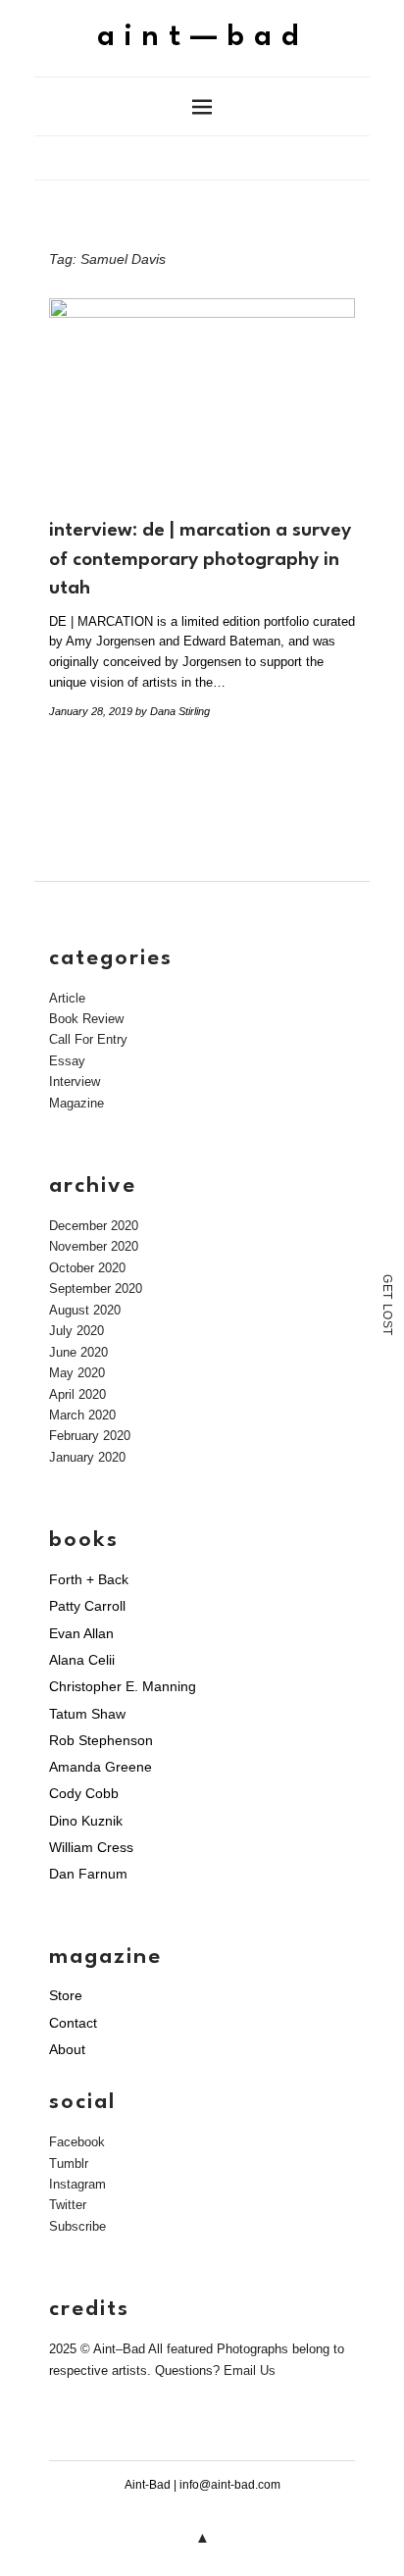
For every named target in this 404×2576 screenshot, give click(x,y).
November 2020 (94, 1246)
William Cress (91, 1847)
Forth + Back (89, 1579)
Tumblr (69, 2164)
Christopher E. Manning (123, 1686)
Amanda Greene (101, 1767)
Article (67, 998)
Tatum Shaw (87, 1714)
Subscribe (77, 2226)
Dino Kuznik (86, 1821)
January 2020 (87, 1457)
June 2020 (78, 1352)
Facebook (77, 2142)
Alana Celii (82, 1660)
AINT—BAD (202, 38)
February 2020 (90, 1436)
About (67, 2049)
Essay (67, 1061)
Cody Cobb (84, 1793)
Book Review (86, 1019)
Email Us (250, 2370)
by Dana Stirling (173, 711)
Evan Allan (81, 1633)
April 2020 (77, 1394)
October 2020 (87, 1268)
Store (66, 1995)
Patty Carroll (87, 1606)
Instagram (77, 2184)
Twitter (68, 2205)
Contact (73, 2023)
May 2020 (77, 1373)
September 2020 (96, 1288)
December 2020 (94, 1226)
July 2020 (76, 1331)
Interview (75, 1082)
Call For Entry (88, 1039)
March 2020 (82, 1415)
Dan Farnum (88, 1874)
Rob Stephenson (101, 1740)
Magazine (76, 1103)
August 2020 (85, 1310)
